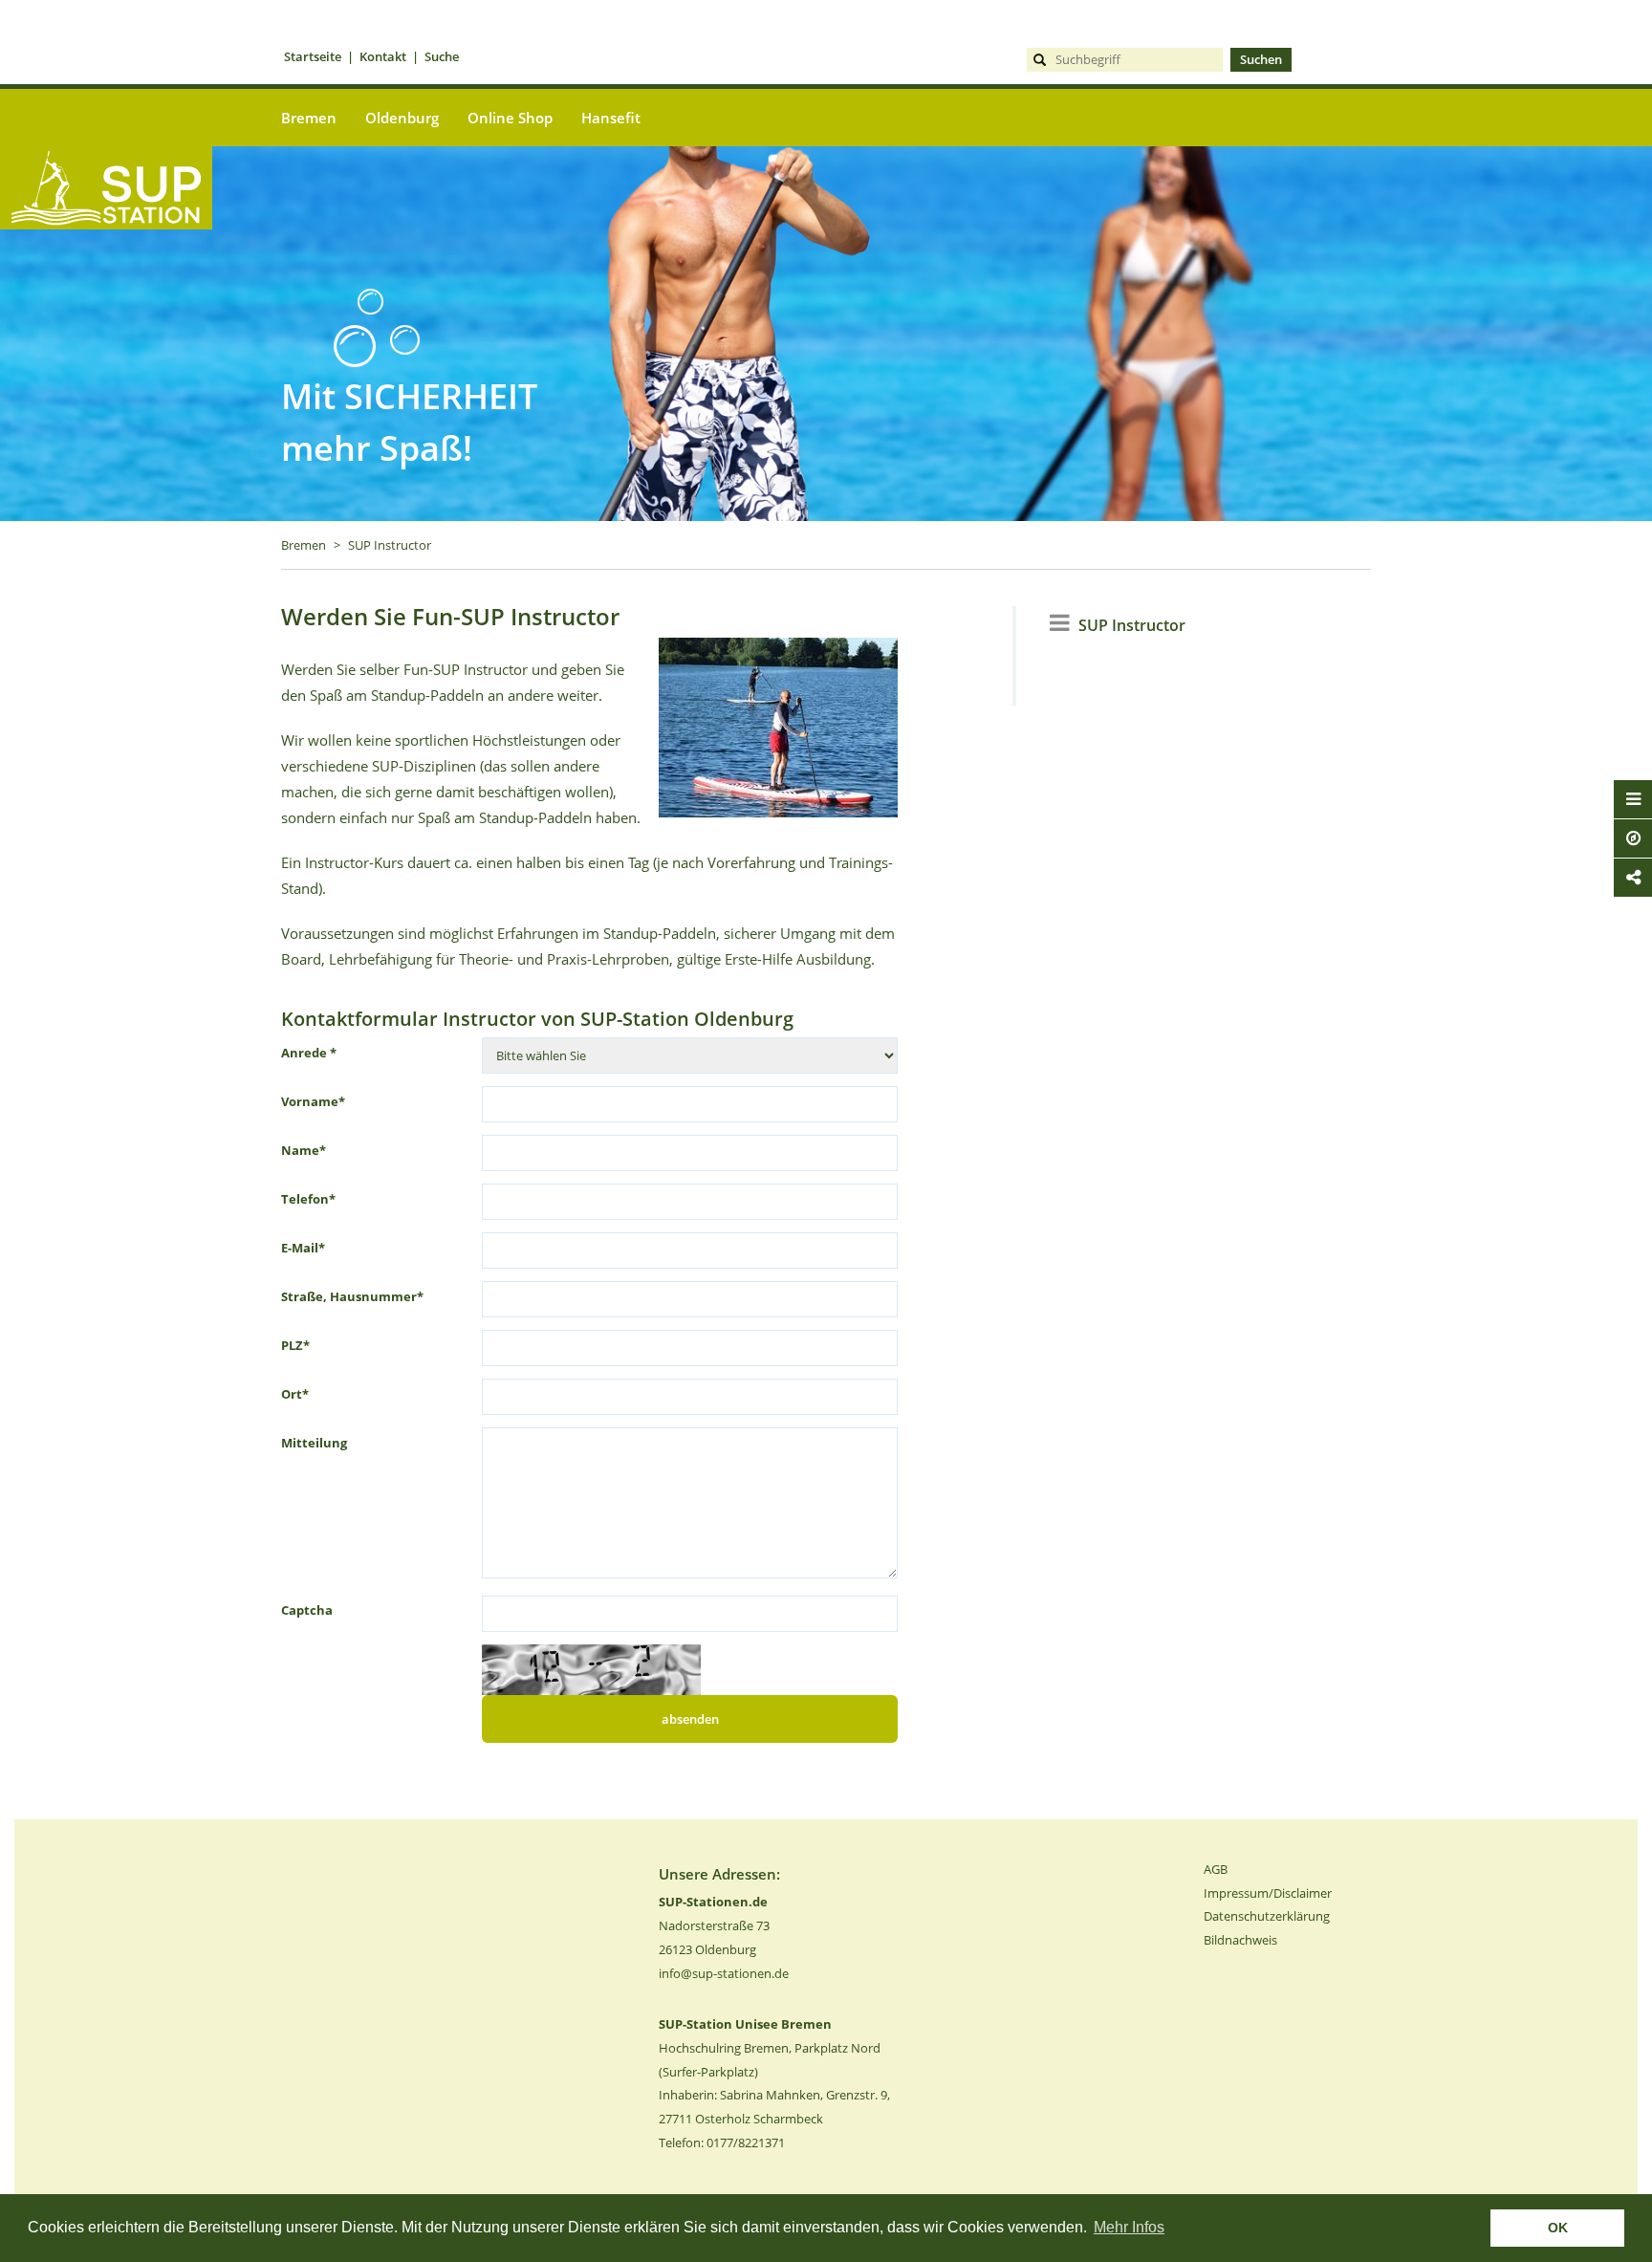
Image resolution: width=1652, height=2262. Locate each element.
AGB (1216, 1869)
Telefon (308, 1199)
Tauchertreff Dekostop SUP (106, 261)
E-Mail (303, 1248)
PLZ (295, 1345)
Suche (442, 56)
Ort (295, 1394)
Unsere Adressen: (719, 1874)
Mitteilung (314, 1443)
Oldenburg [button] (402, 118)
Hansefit (611, 118)
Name (304, 1150)
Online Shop (510, 118)
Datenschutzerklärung (1267, 1916)
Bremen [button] (309, 118)
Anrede (309, 1053)
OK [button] (1558, 2228)
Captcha (307, 1610)
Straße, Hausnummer (352, 1296)
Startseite (313, 56)
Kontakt (383, 56)
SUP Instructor (390, 545)
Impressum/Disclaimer (1268, 1893)
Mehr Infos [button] (1129, 2227)
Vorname (313, 1101)
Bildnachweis (1240, 1940)
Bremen (304, 545)
